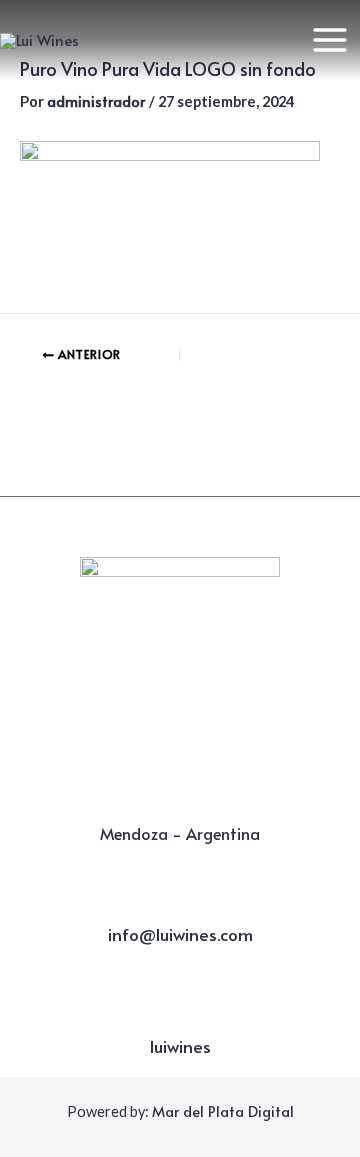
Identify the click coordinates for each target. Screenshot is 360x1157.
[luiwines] (180, 1016)
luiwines (180, 1046)
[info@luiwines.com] (180, 904)
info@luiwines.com (180, 934)
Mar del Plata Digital (223, 1111)
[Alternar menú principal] (330, 40)
